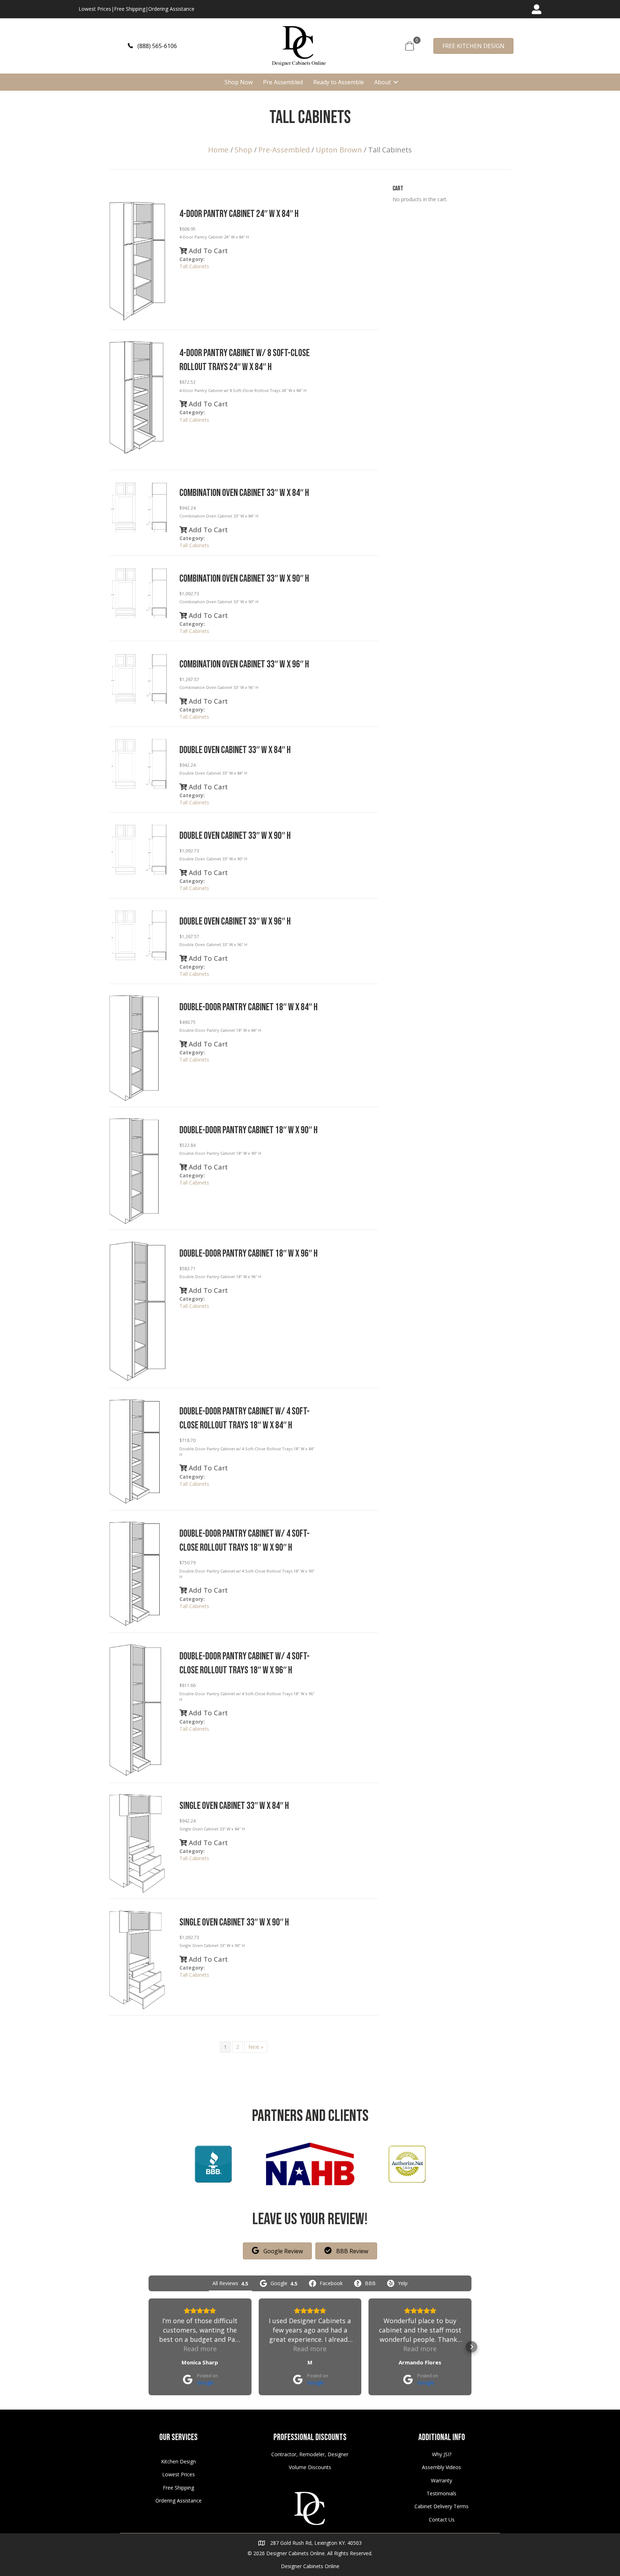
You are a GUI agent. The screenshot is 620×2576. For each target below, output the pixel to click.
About (382, 82)
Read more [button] (200, 2349)
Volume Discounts (310, 2467)
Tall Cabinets (194, 266)
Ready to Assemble (339, 82)
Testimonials (441, 2493)
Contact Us (442, 2520)
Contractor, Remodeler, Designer (310, 2454)
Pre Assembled (283, 82)
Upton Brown (339, 150)
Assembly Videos (441, 2467)
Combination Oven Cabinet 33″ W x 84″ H (244, 493)
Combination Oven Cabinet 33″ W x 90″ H (244, 579)
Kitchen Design (179, 2461)
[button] (152, 46)
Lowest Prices (95, 9)
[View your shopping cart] (410, 45)
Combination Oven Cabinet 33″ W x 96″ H (244, 664)
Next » (256, 2047)
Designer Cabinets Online (310, 2566)
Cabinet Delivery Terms (441, 2506)
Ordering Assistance (171, 9)
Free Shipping (130, 9)
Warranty (441, 2480)
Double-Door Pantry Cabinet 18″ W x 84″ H (248, 1007)
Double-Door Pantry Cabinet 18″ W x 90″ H (248, 1130)
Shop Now (239, 82)
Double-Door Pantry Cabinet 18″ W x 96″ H (248, 1254)
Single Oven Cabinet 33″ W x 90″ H (234, 1922)
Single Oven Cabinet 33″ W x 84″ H (234, 1806)
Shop (243, 150)
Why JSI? (442, 2454)
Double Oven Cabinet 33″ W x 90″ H (235, 836)
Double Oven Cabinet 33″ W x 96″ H (235, 921)
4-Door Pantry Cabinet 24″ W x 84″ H (239, 214)
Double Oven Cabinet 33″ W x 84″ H (235, 750)
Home (218, 150)
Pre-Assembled (284, 150)
